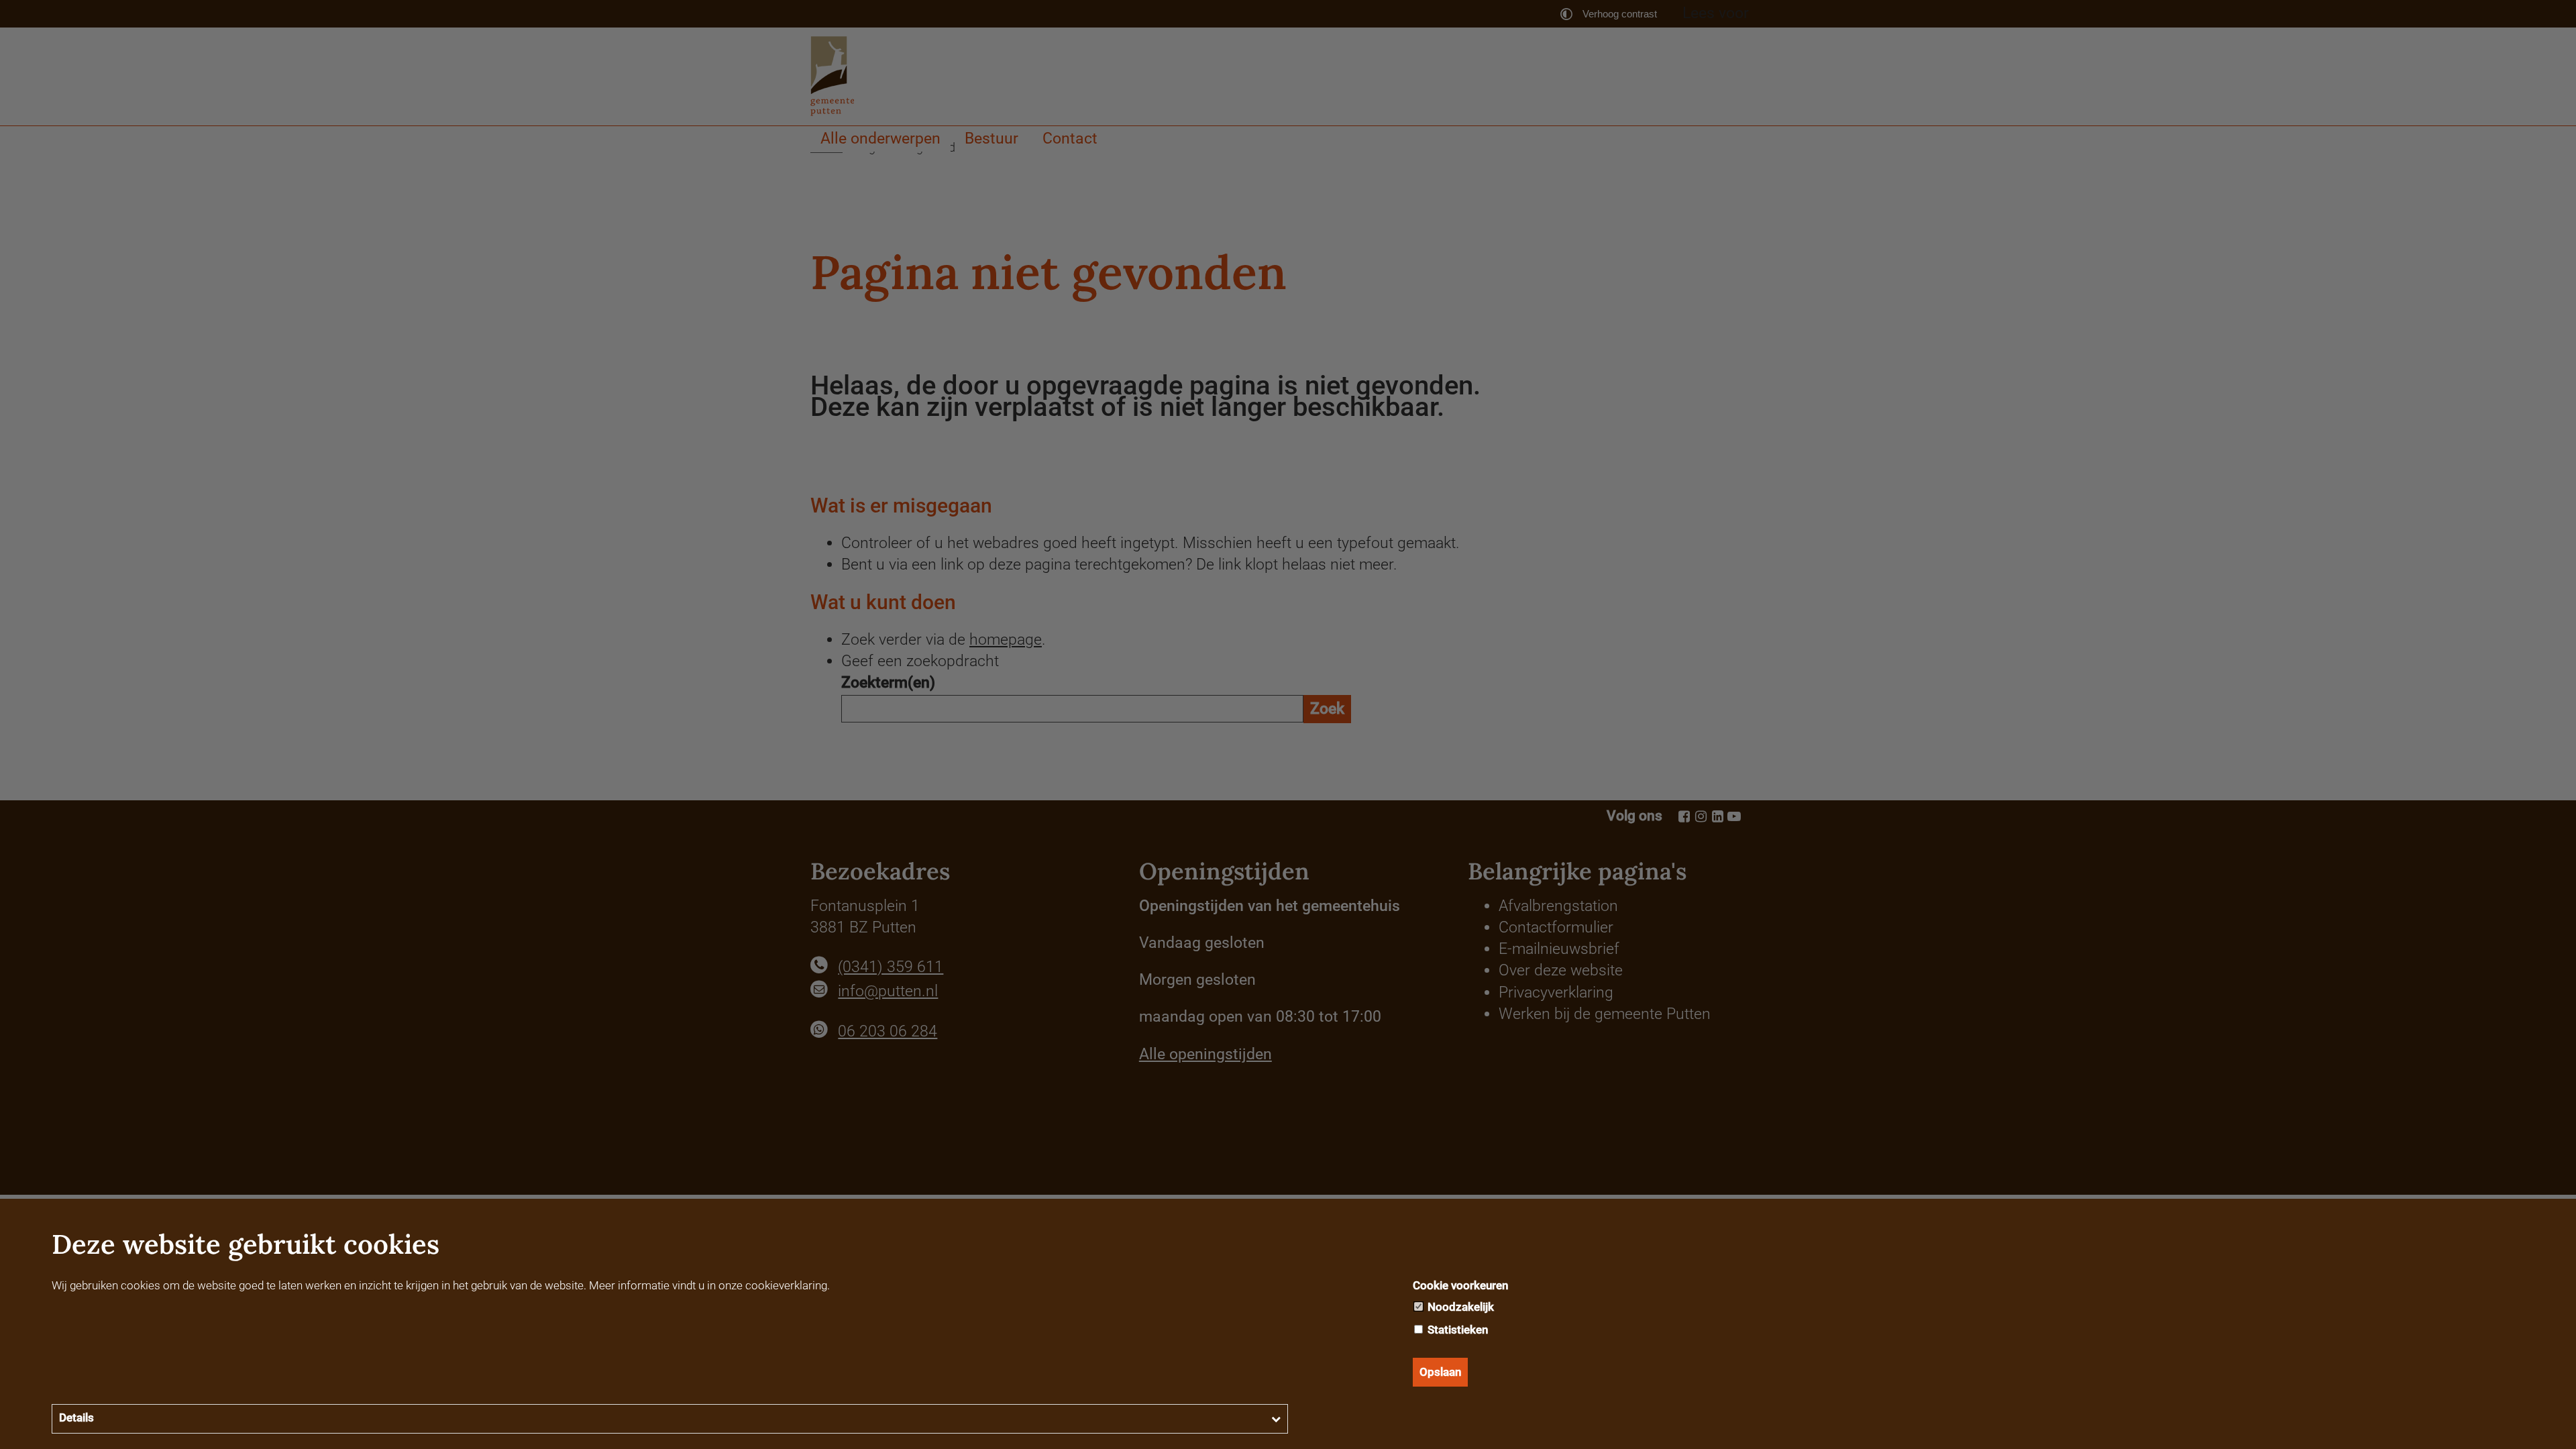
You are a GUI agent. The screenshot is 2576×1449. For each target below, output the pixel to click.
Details (76, 1417)
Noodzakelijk (1459, 1307)
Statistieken (1456, 1330)
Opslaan (1440, 1372)
